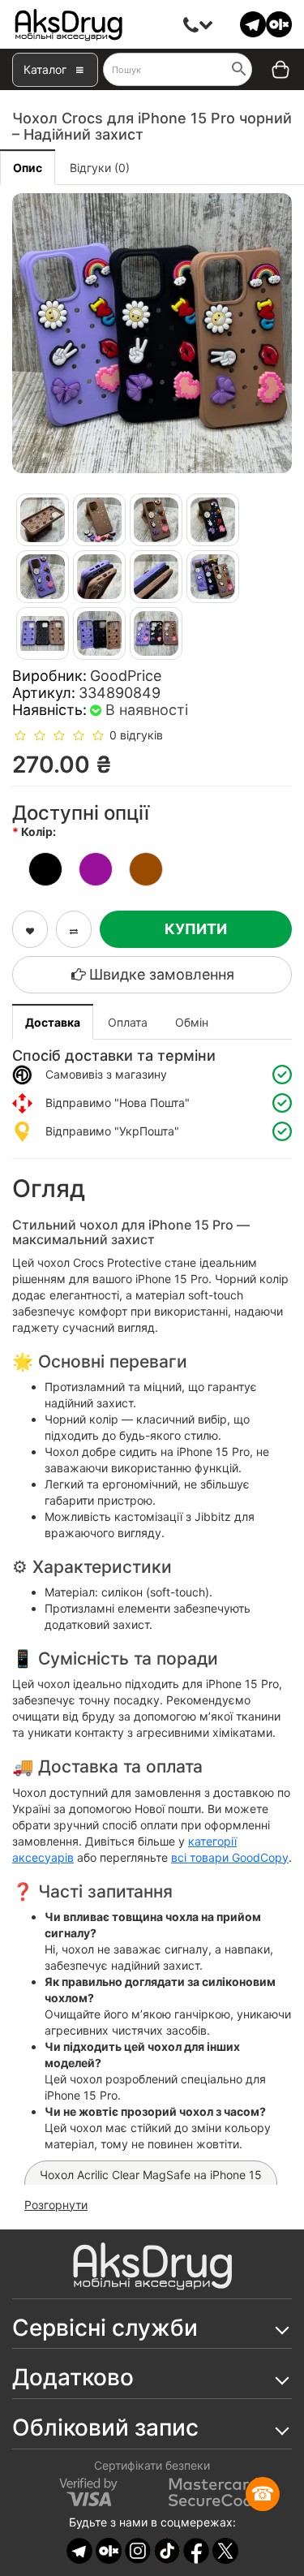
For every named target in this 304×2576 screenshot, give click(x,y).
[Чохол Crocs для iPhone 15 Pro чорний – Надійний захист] (152, 333)
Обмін (192, 1022)
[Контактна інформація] (191, 24)
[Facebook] (196, 2550)
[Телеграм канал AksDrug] (253, 23)
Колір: (40, 831)
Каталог (45, 69)
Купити (196, 929)
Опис (28, 168)
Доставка (53, 1022)
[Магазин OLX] (279, 23)
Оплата (128, 1022)
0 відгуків (136, 735)
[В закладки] (30, 929)
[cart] (269, 70)
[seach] (239, 71)
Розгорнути (56, 2205)
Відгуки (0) (100, 168)
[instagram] (138, 2550)
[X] (225, 2550)
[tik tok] (167, 2550)
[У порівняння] (74, 929)
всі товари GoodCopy (230, 1857)
